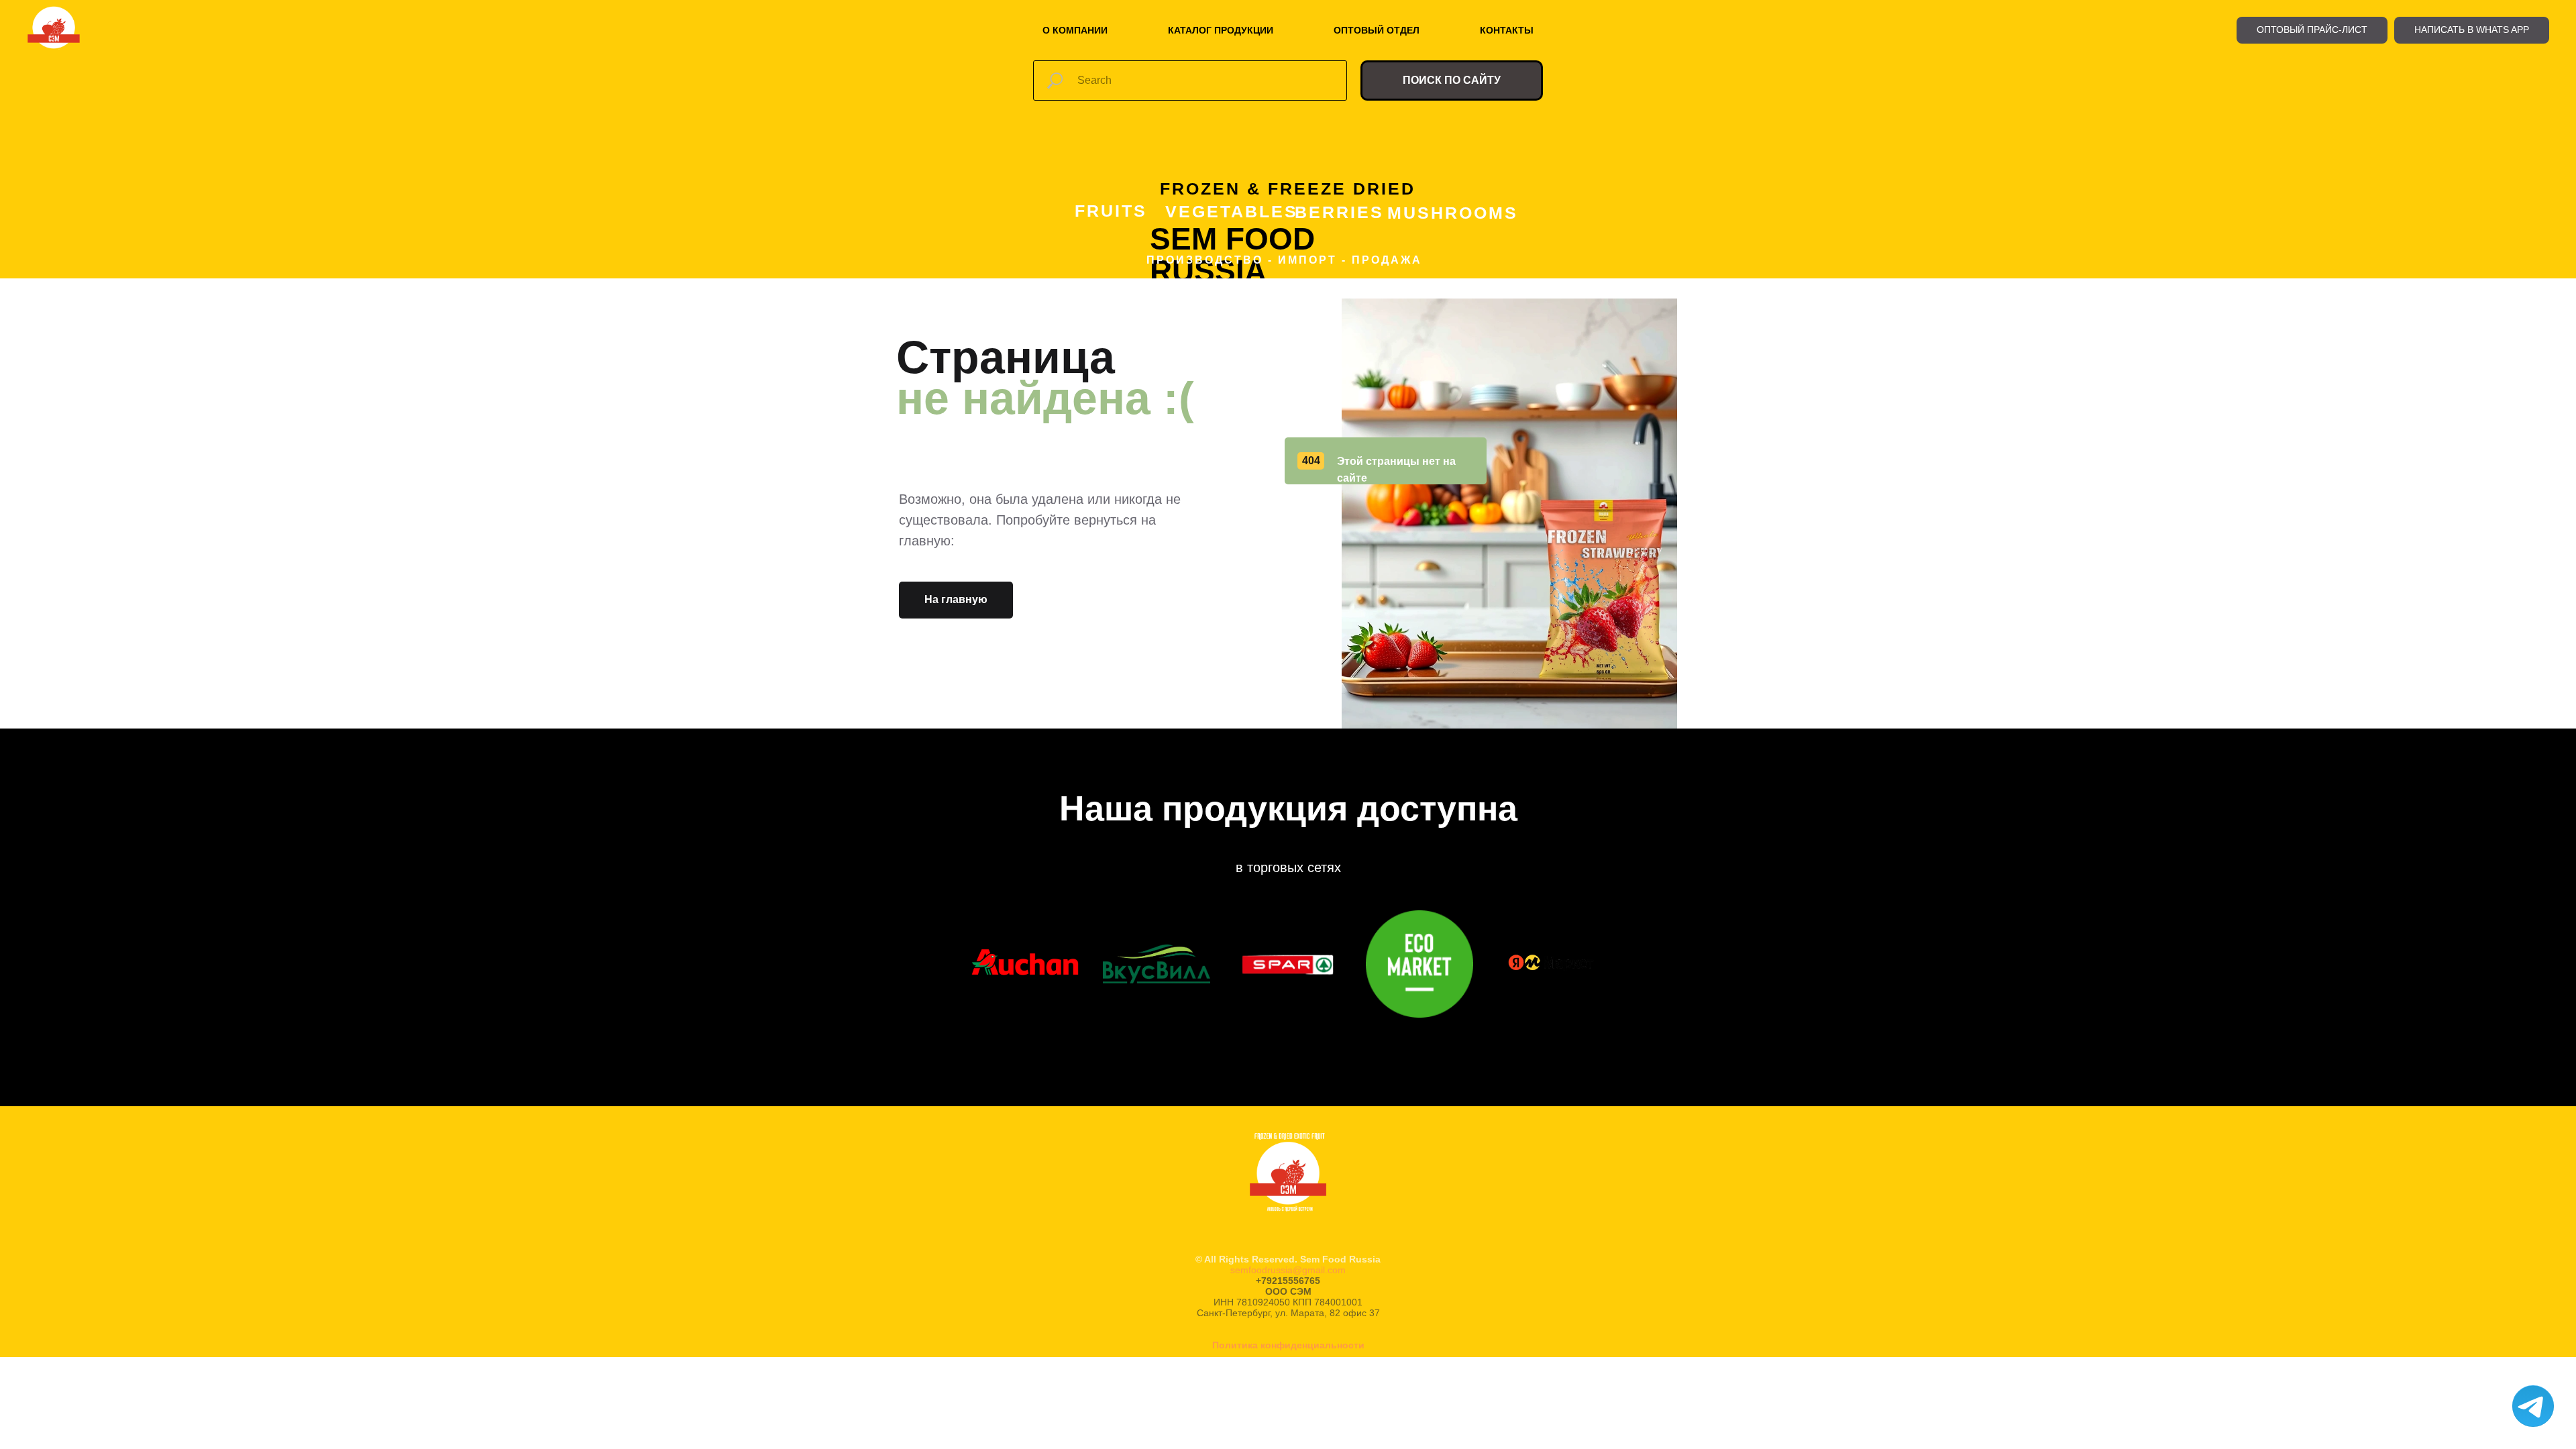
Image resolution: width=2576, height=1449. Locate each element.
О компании (1075, 30)
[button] (2312, 30)
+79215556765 (1288, 1281)
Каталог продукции (1221, 30)
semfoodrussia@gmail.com (1288, 1270)
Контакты (1507, 30)
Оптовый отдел (1377, 30)
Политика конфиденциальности (1288, 1345)
